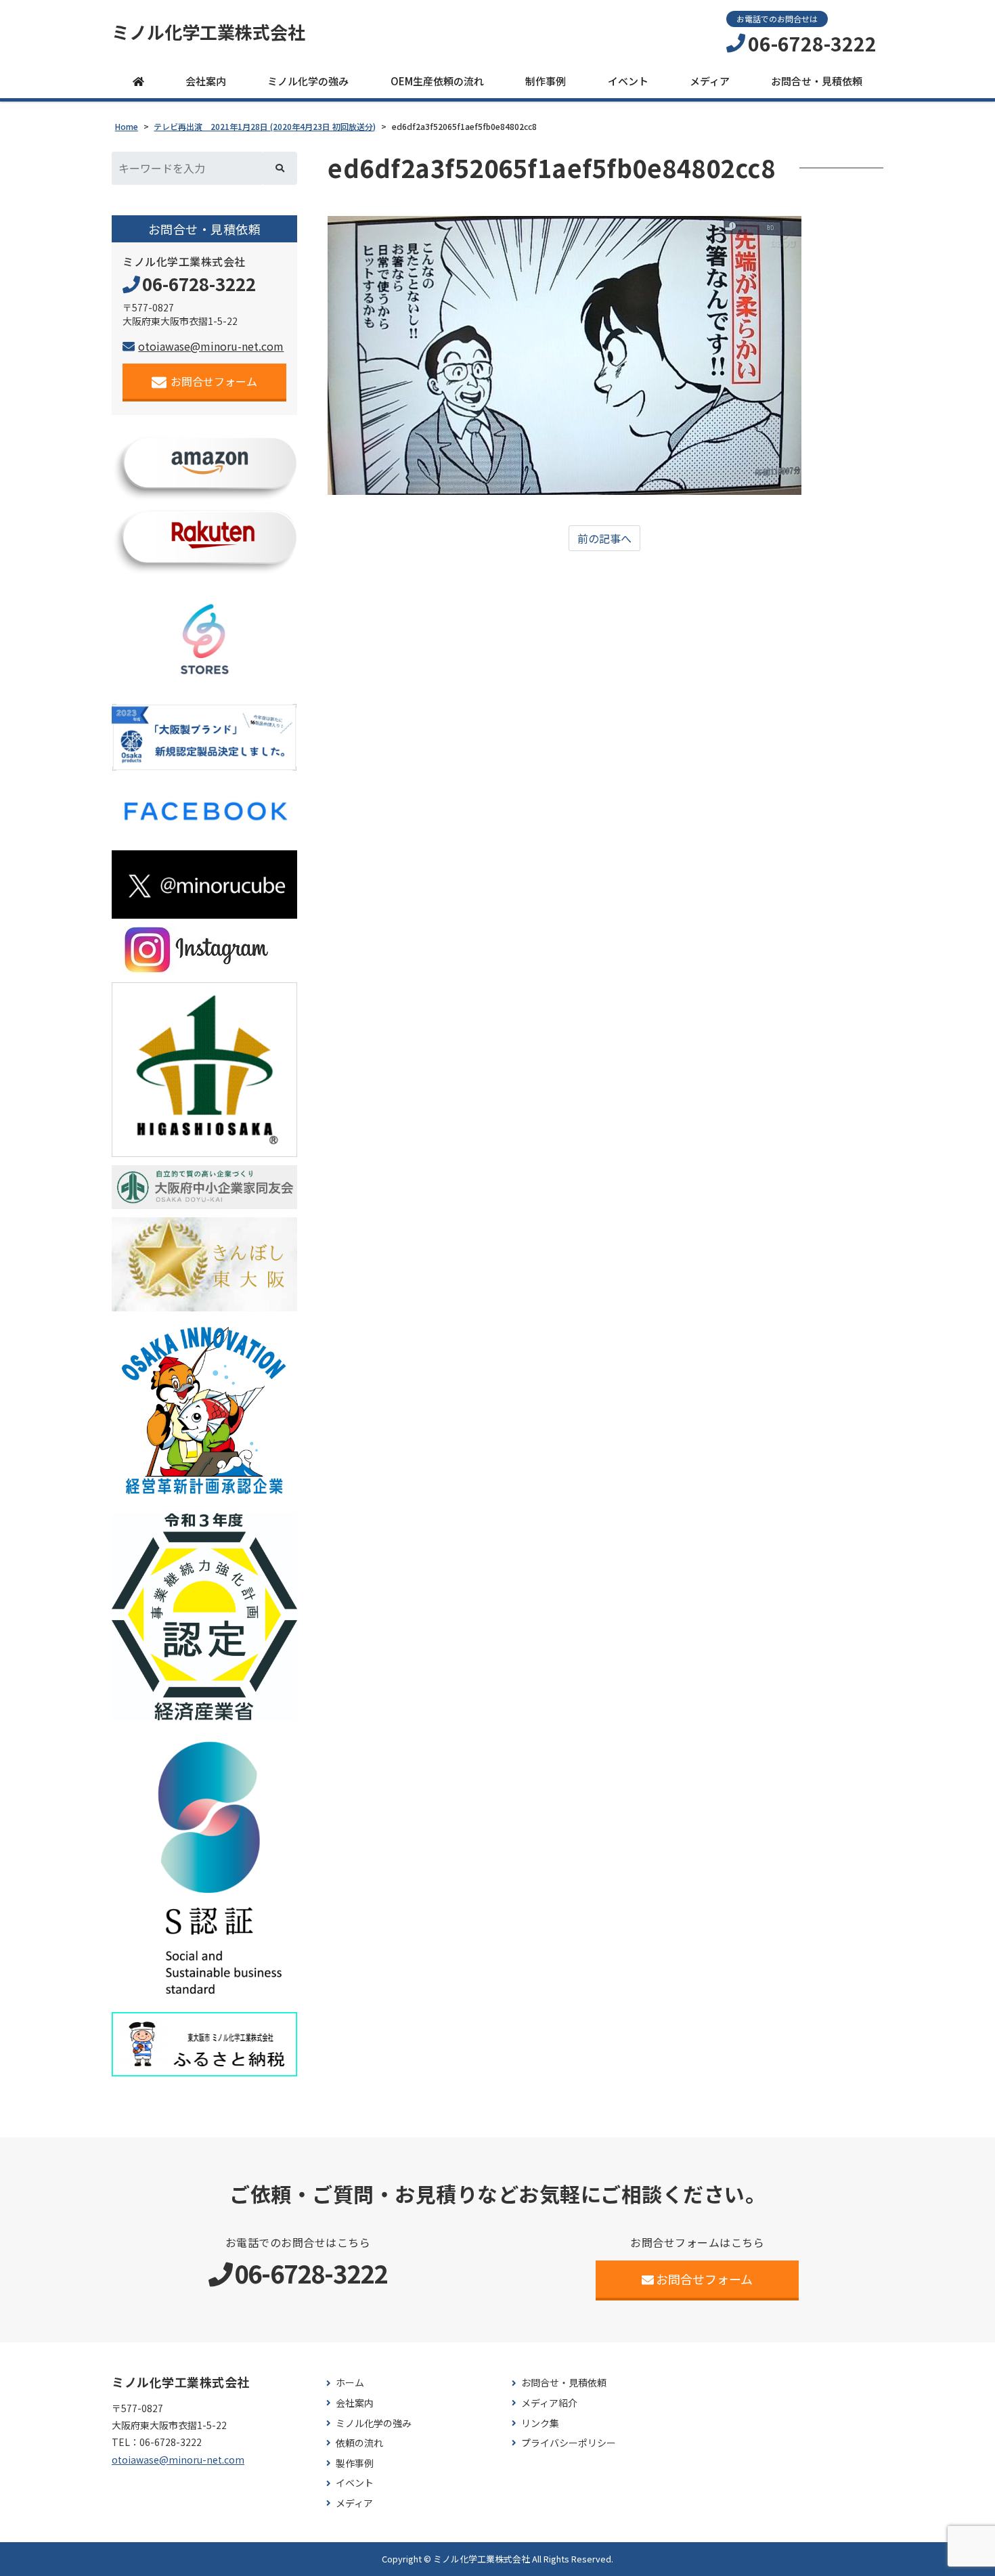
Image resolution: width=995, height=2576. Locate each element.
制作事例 (546, 81)
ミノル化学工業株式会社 (208, 32)
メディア (710, 81)
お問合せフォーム (214, 381)
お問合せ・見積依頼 (817, 81)
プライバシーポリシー (569, 2443)
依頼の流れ (359, 2443)
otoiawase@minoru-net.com (211, 346)
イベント (628, 81)
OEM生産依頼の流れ (437, 81)
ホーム (350, 2383)
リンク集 (540, 2423)
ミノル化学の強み (308, 81)
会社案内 (206, 81)
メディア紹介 (549, 2403)
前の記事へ (604, 538)
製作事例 (355, 2463)
